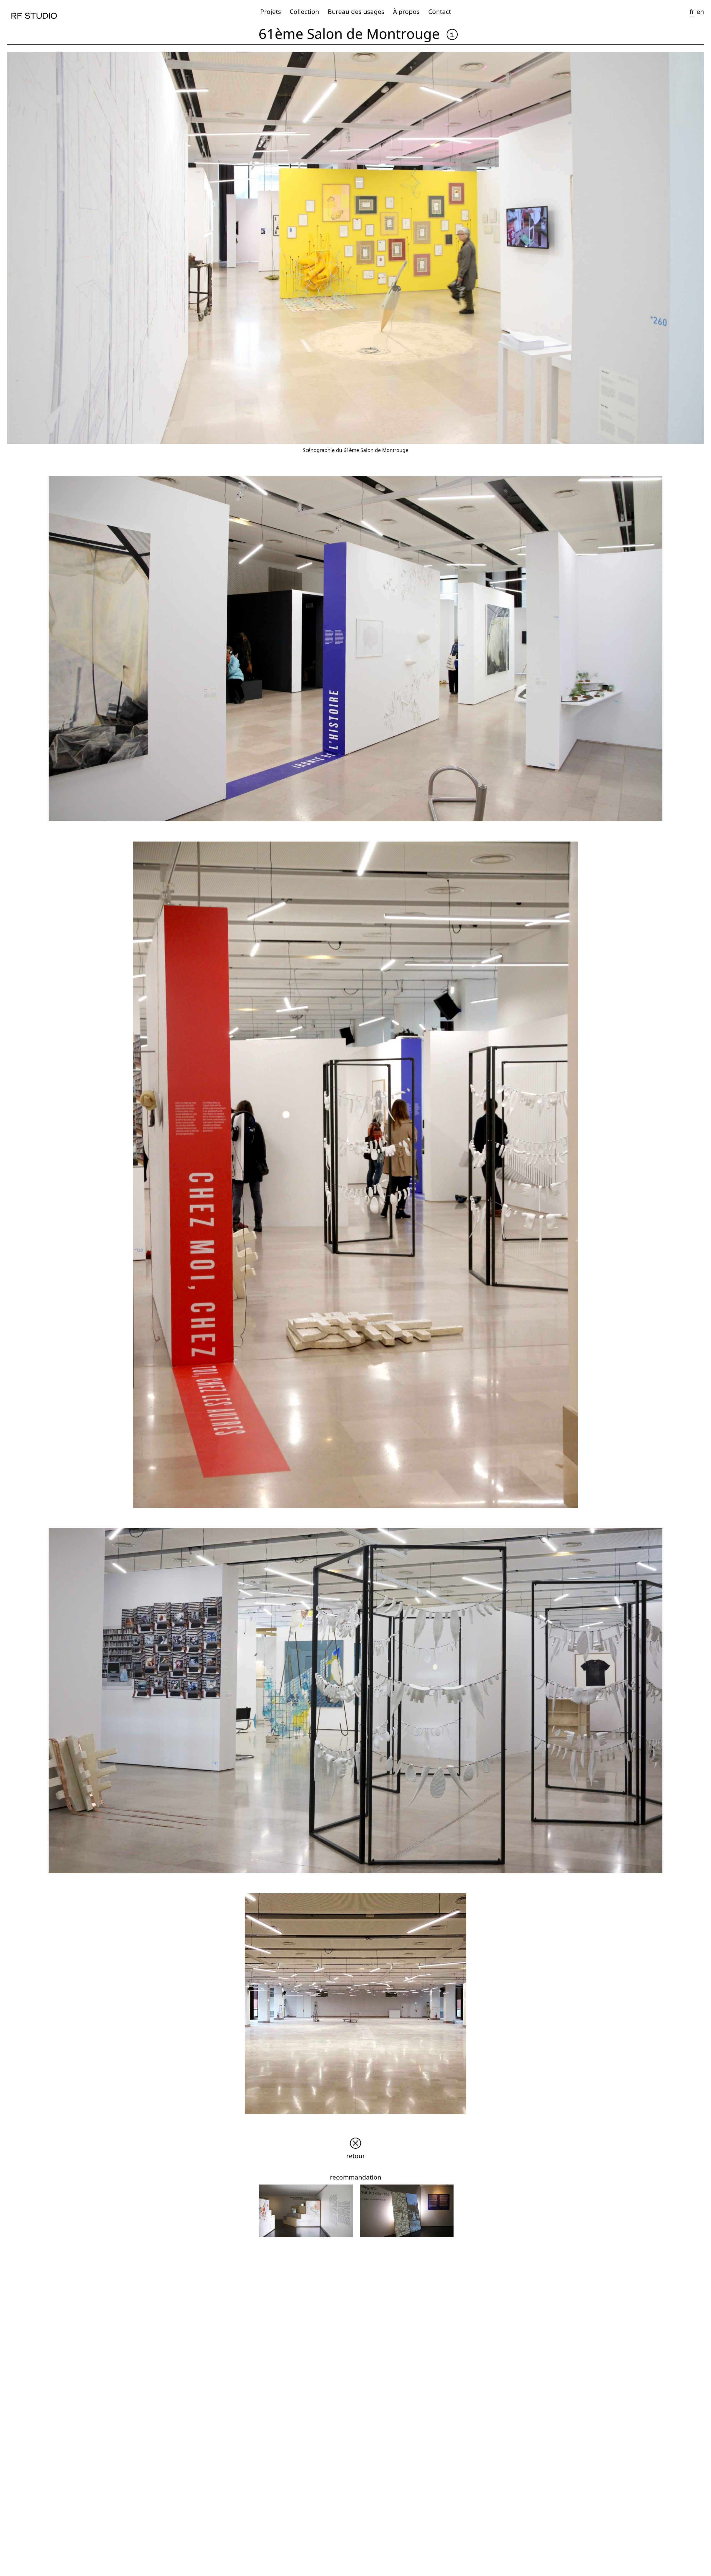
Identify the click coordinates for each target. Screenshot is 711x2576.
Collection (304, 12)
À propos (406, 12)
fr (692, 12)
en (700, 12)
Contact (440, 12)
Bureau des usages (356, 12)
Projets (271, 12)
